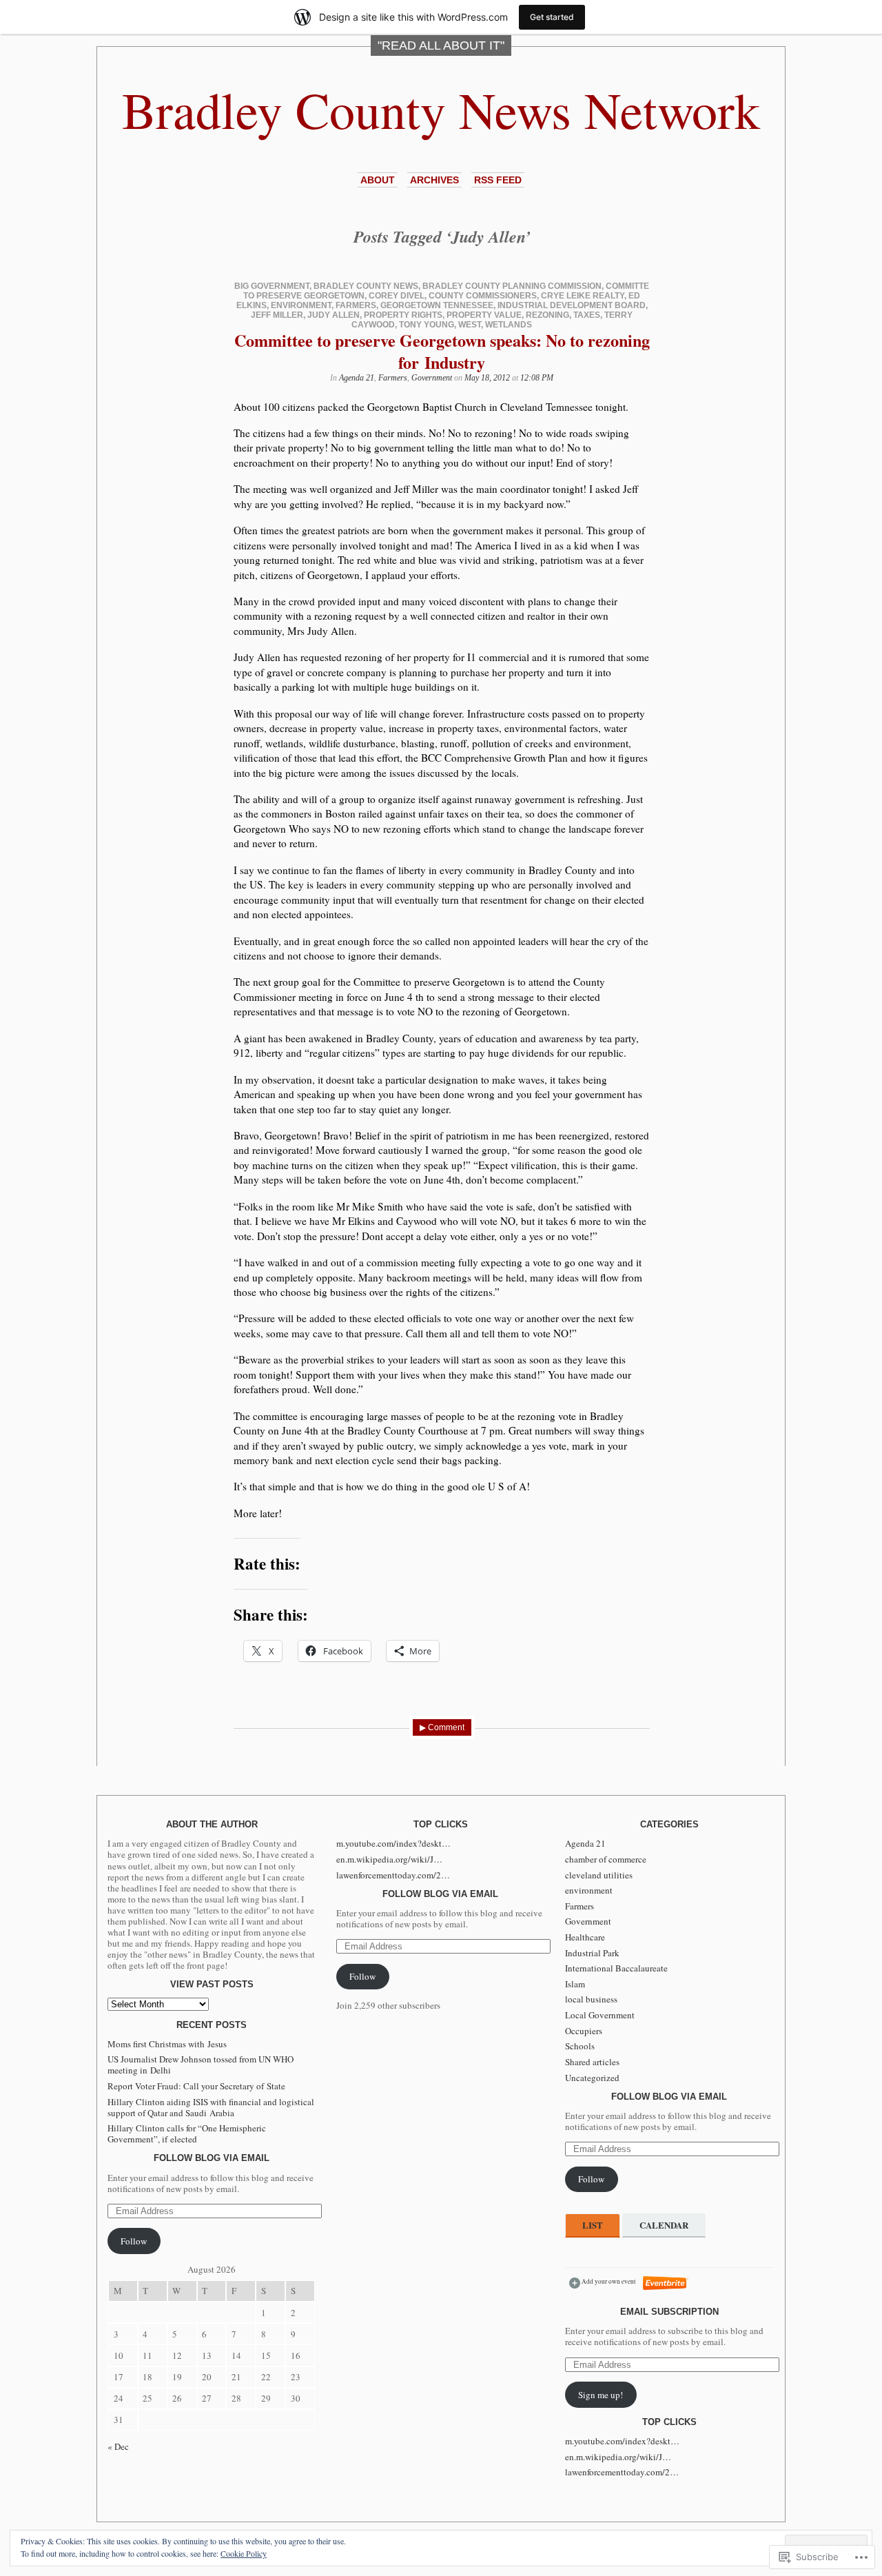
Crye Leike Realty (583, 296)
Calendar (664, 2225)
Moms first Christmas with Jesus (167, 2044)
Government (432, 378)
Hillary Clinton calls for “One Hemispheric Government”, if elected (187, 2133)
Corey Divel (397, 296)
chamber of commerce (606, 1859)
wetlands (509, 325)
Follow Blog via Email (212, 2158)
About (378, 180)
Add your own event (603, 2281)
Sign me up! (601, 2395)
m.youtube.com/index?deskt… (393, 1843)
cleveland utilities (599, 1875)
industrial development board (572, 305)
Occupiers (584, 2031)
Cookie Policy (244, 2553)
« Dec (118, 2446)
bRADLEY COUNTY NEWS (366, 286)
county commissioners (483, 296)
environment (301, 305)
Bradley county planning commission (512, 286)
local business (591, 1999)
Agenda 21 (357, 378)
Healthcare (585, 1937)
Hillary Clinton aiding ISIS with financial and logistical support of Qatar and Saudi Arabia (211, 2107)
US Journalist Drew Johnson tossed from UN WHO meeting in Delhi (201, 2065)
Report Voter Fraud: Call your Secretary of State (196, 2086)
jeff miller (277, 315)
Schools (580, 2046)
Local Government (600, 2015)
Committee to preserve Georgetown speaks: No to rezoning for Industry (442, 351)
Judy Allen (334, 315)
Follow (134, 2241)
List (593, 2225)
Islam (575, 1984)
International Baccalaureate (616, 1968)
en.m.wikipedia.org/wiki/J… (389, 1859)
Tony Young (427, 325)
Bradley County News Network (441, 109)
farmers (356, 305)
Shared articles (592, 2062)
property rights (403, 315)
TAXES (587, 315)
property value (484, 315)
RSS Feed (498, 180)
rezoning (547, 315)
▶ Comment (442, 1727)
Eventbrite (666, 2283)
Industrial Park (592, 1953)
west (470, 325)
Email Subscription (669, 2312)
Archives (434, 180)
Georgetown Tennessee (437, 305)
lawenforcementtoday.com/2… (393, 1875)
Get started (552, 17)
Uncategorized (592, 2078)
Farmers (393, 378)
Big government (272, 286)
